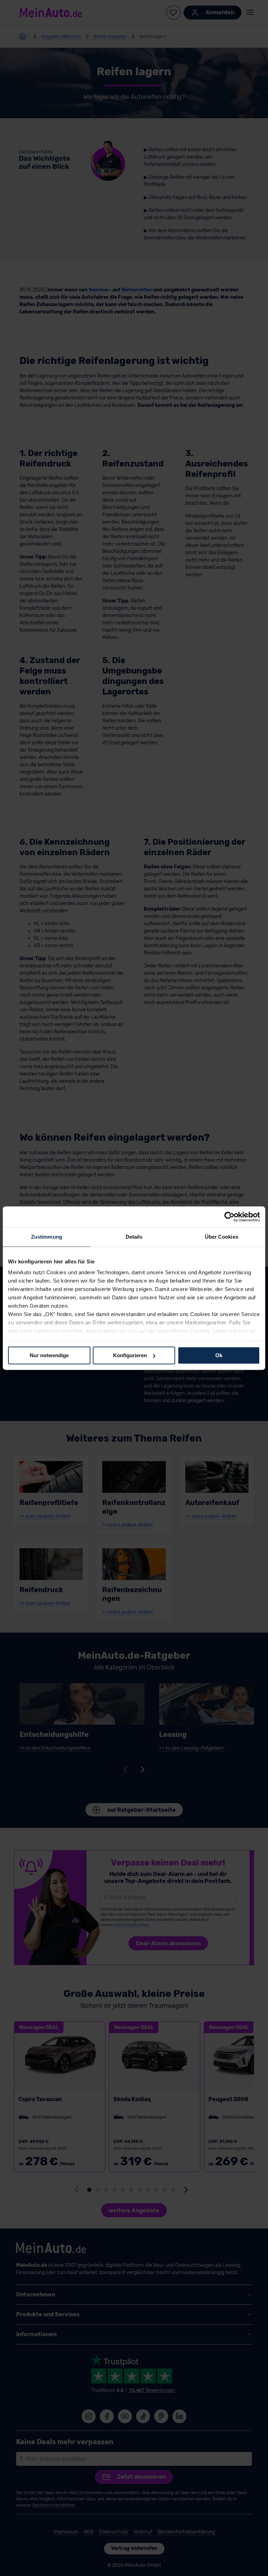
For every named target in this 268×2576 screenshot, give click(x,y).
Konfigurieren (130, 1355)
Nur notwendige (49, 1355)
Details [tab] (134, 1237)
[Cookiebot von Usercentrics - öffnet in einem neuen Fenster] (229, 1217)
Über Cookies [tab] (222, 1237)
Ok (219, 1355)
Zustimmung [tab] (47, 1237)
